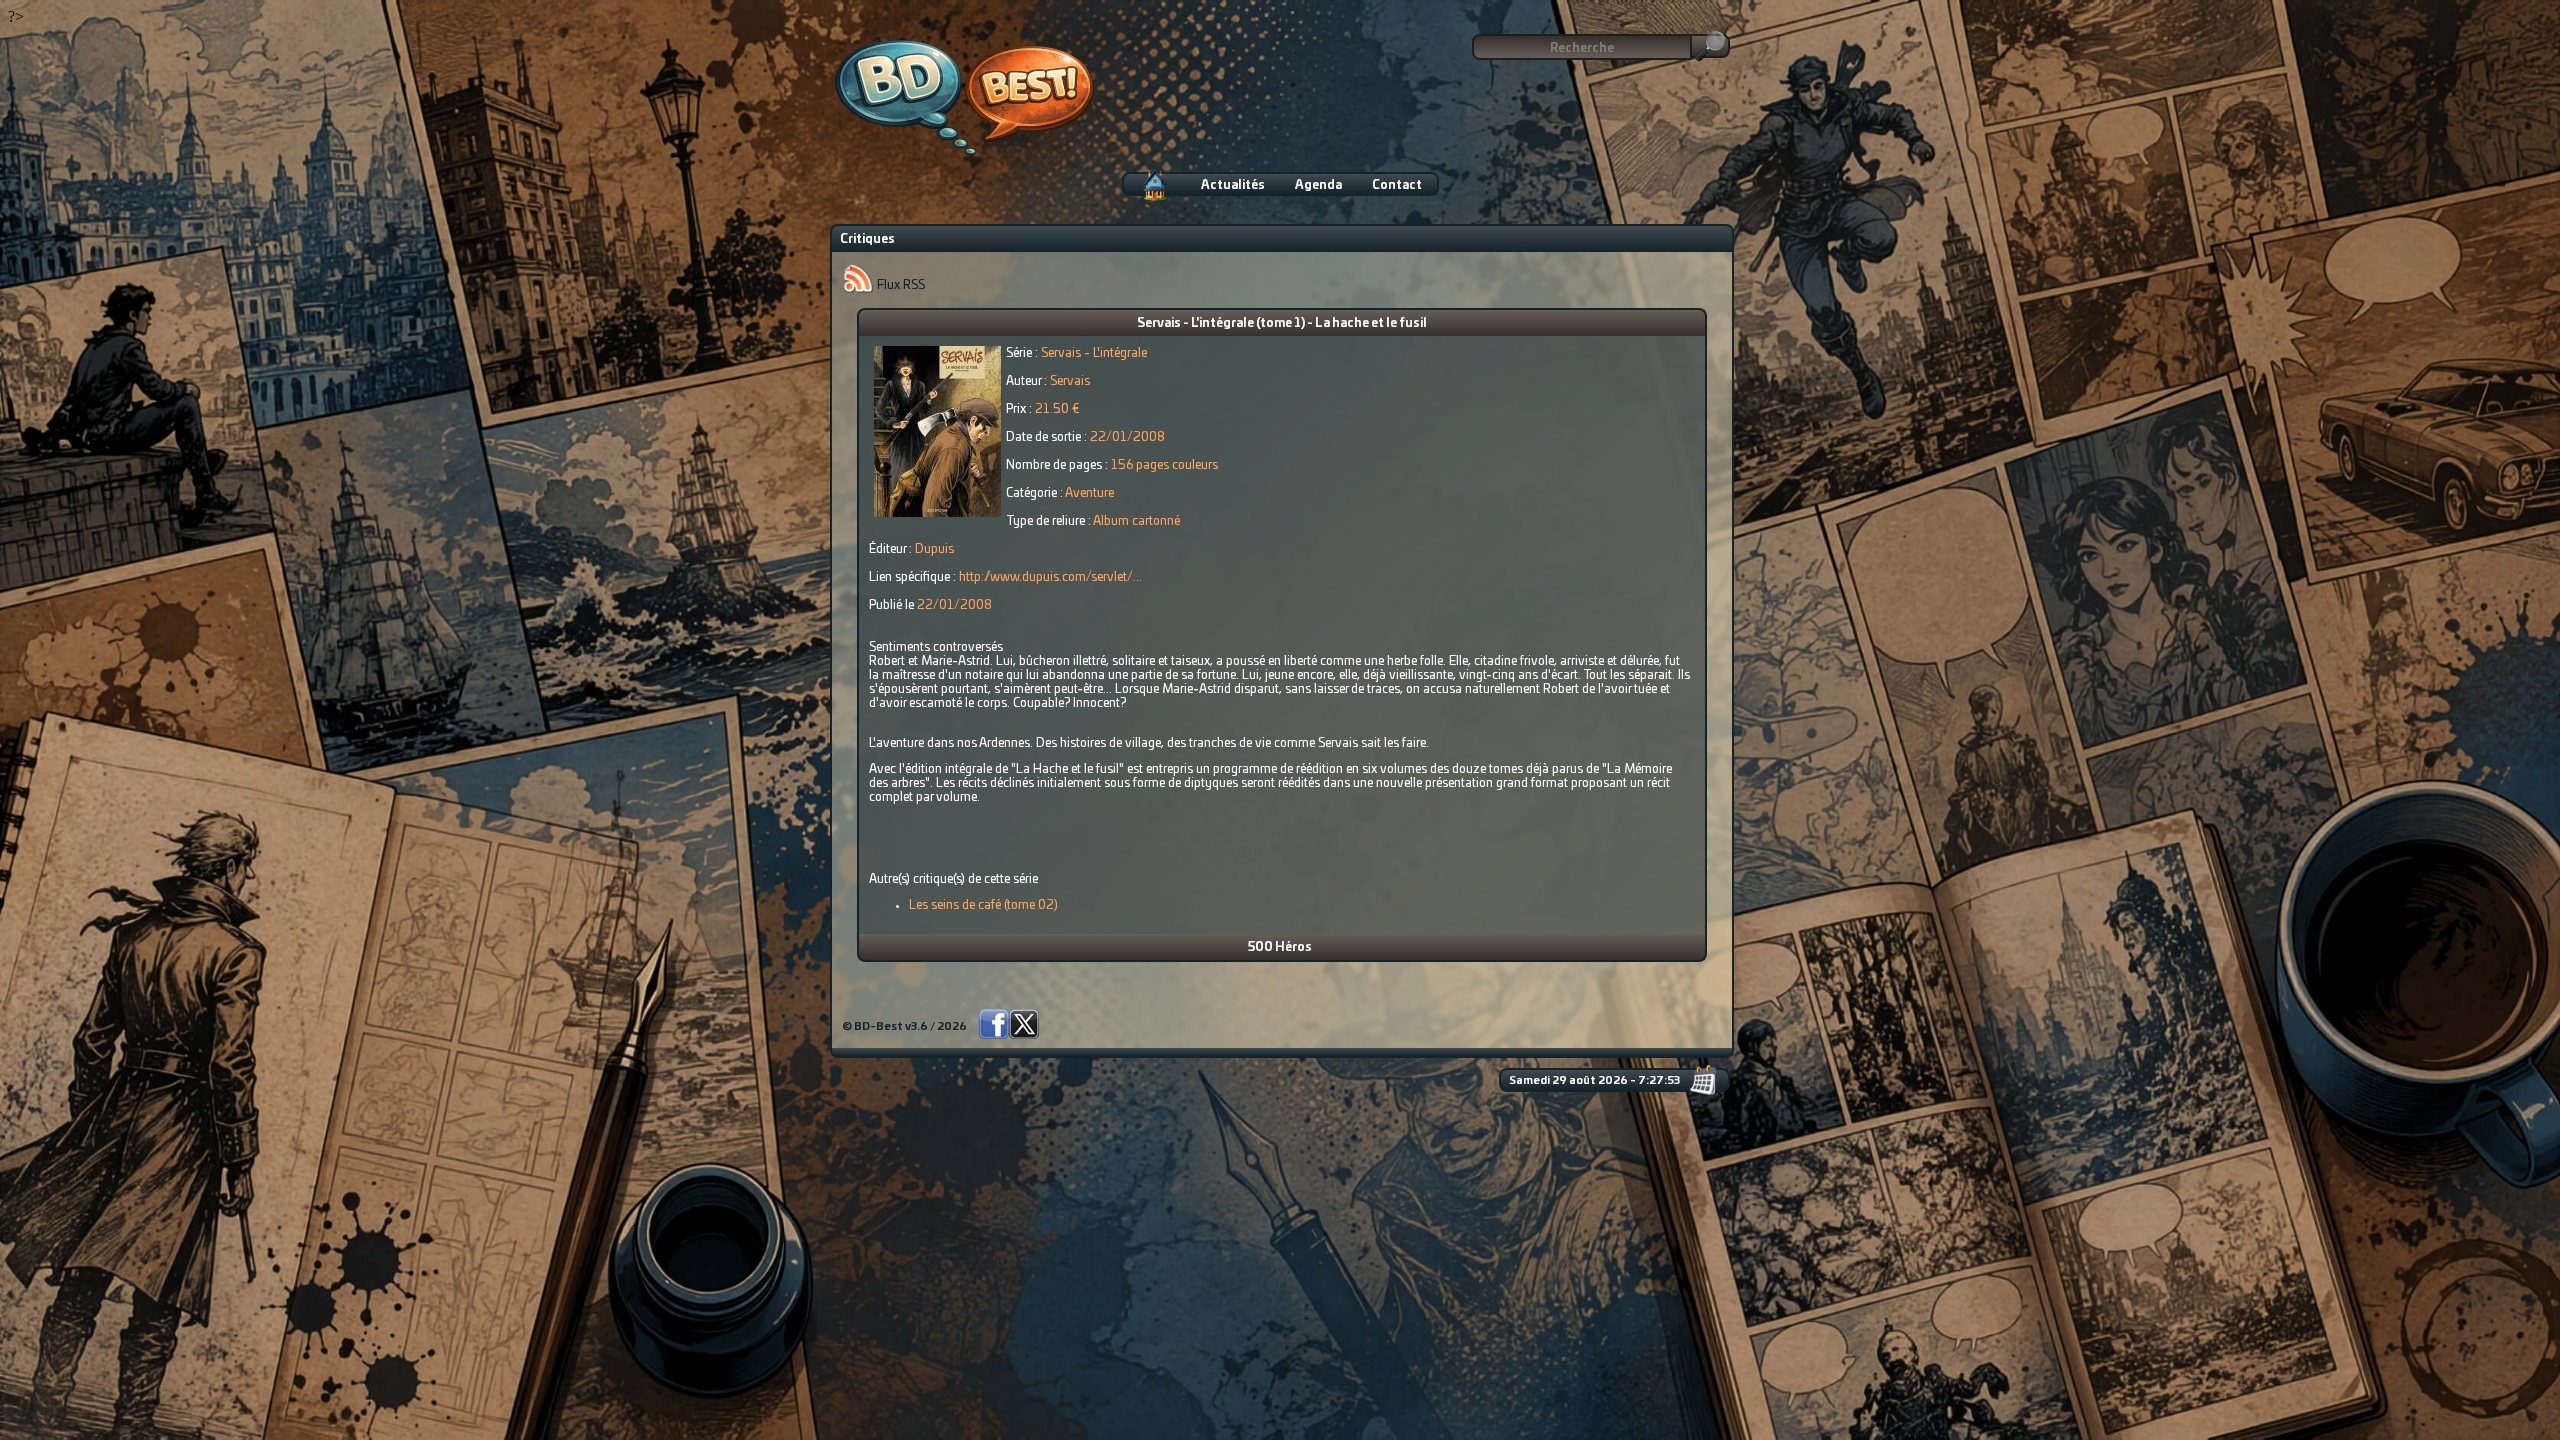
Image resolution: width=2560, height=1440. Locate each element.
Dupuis (934, 549)
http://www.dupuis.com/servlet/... (1050, 577)
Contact (1397, 185)
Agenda (1318, 185)
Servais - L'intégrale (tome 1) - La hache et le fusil (1282, 323)
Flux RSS (899, 285)
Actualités (1233, 185)
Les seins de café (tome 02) (983, 905)
